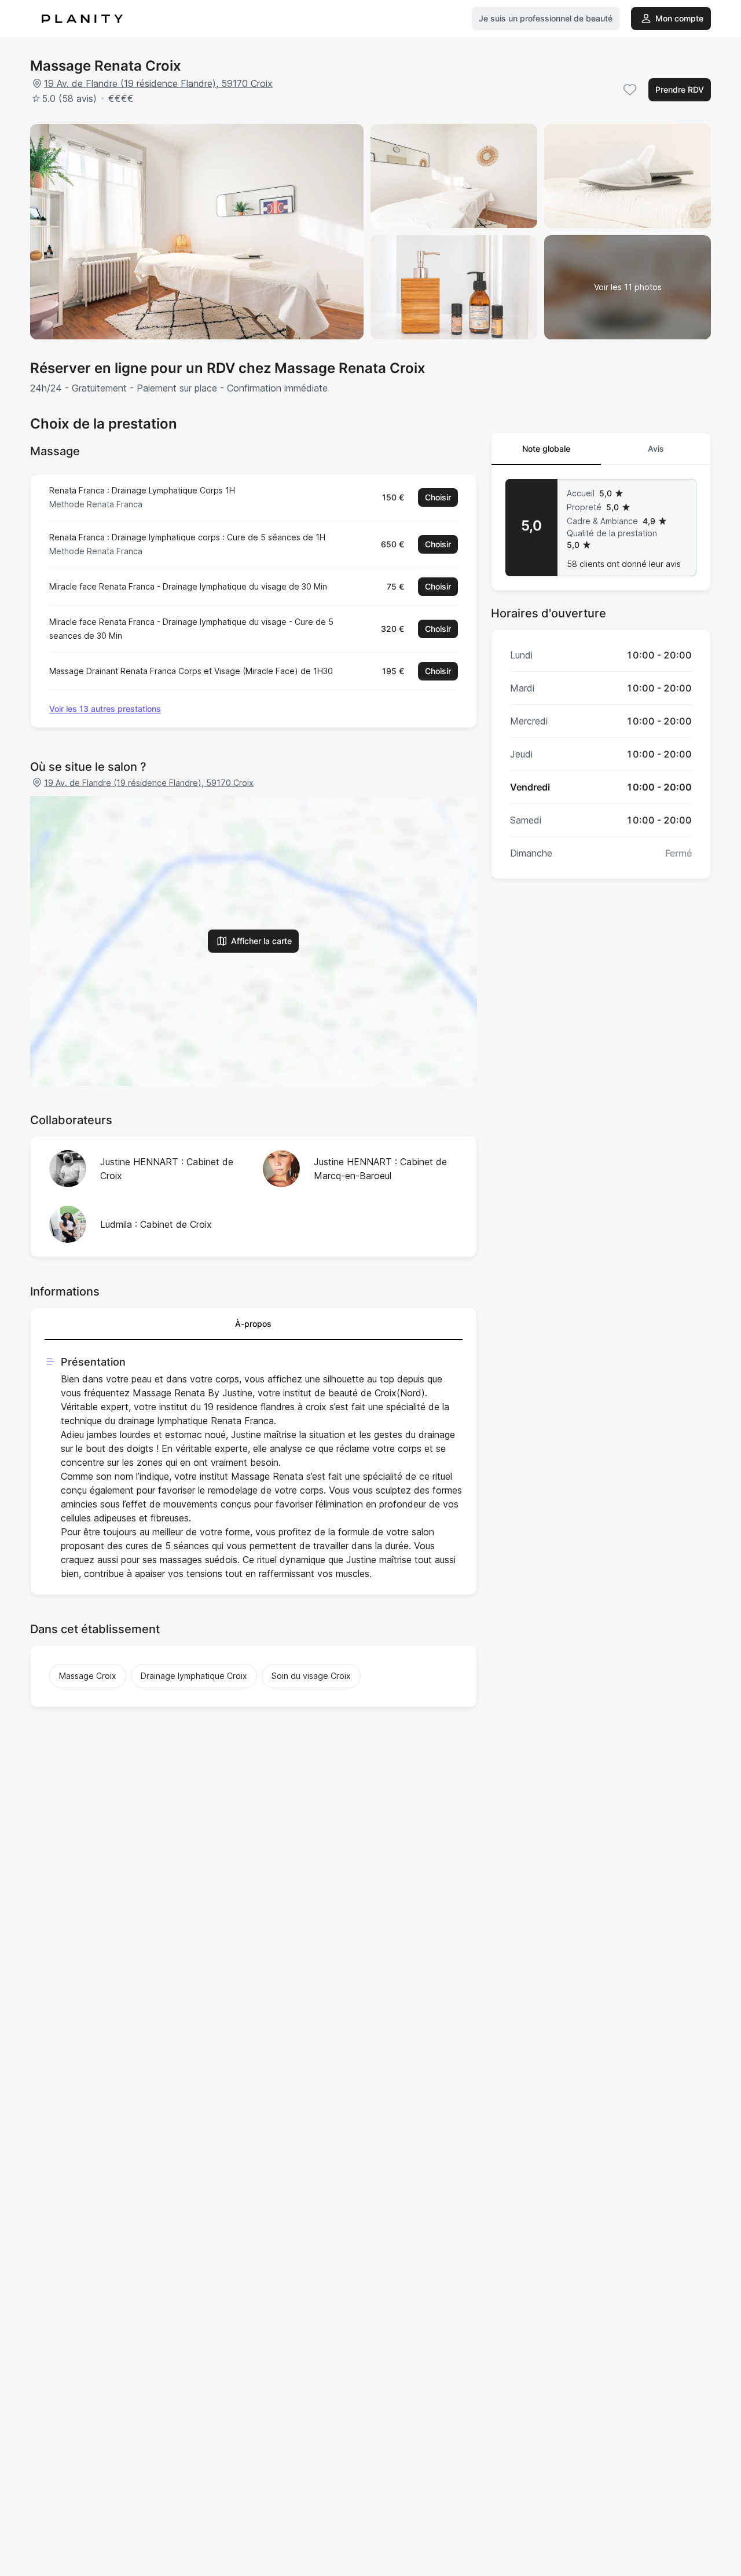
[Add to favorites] (630, 90)
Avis (656, 449)
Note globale (546, 449)
